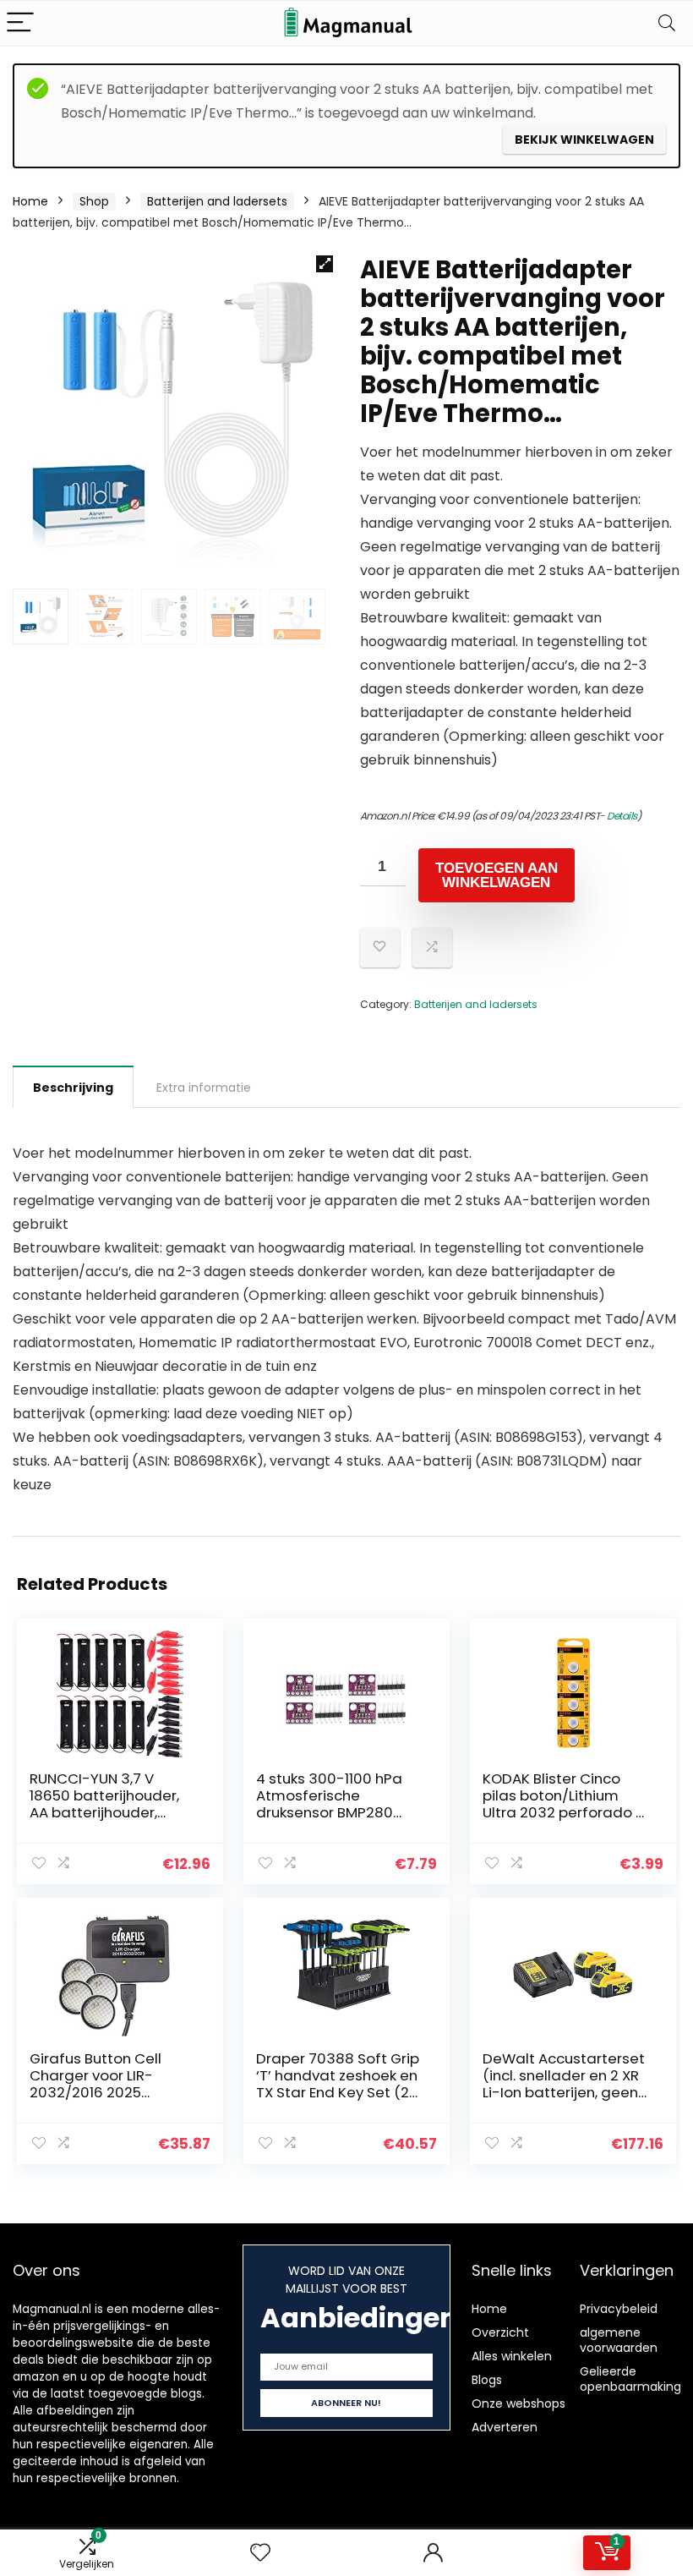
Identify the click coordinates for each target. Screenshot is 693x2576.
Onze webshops (518, 2403)
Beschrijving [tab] (73, 1088)
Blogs (487, 2380)
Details (622, 816)
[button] (325, 264)
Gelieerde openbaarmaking (630, 2379)
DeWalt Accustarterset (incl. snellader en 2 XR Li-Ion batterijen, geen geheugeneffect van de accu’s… (564, 2092)
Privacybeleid (619, 2309)
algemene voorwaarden (619, 2340)
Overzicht (500, 2332)
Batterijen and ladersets (217, 201)
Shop (94, 201)
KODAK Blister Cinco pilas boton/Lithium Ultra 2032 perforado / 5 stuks (562, 1804)
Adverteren (505, 2427)
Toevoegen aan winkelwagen (497, 875)
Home (30, 201)
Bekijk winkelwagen (584, 140)
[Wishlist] (260, 2553)
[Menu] (20, 23)
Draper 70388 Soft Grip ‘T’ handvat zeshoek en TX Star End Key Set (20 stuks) (338, 2084)
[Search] (667, 23)
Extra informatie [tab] (204, 1088)
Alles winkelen (512, 2356)
